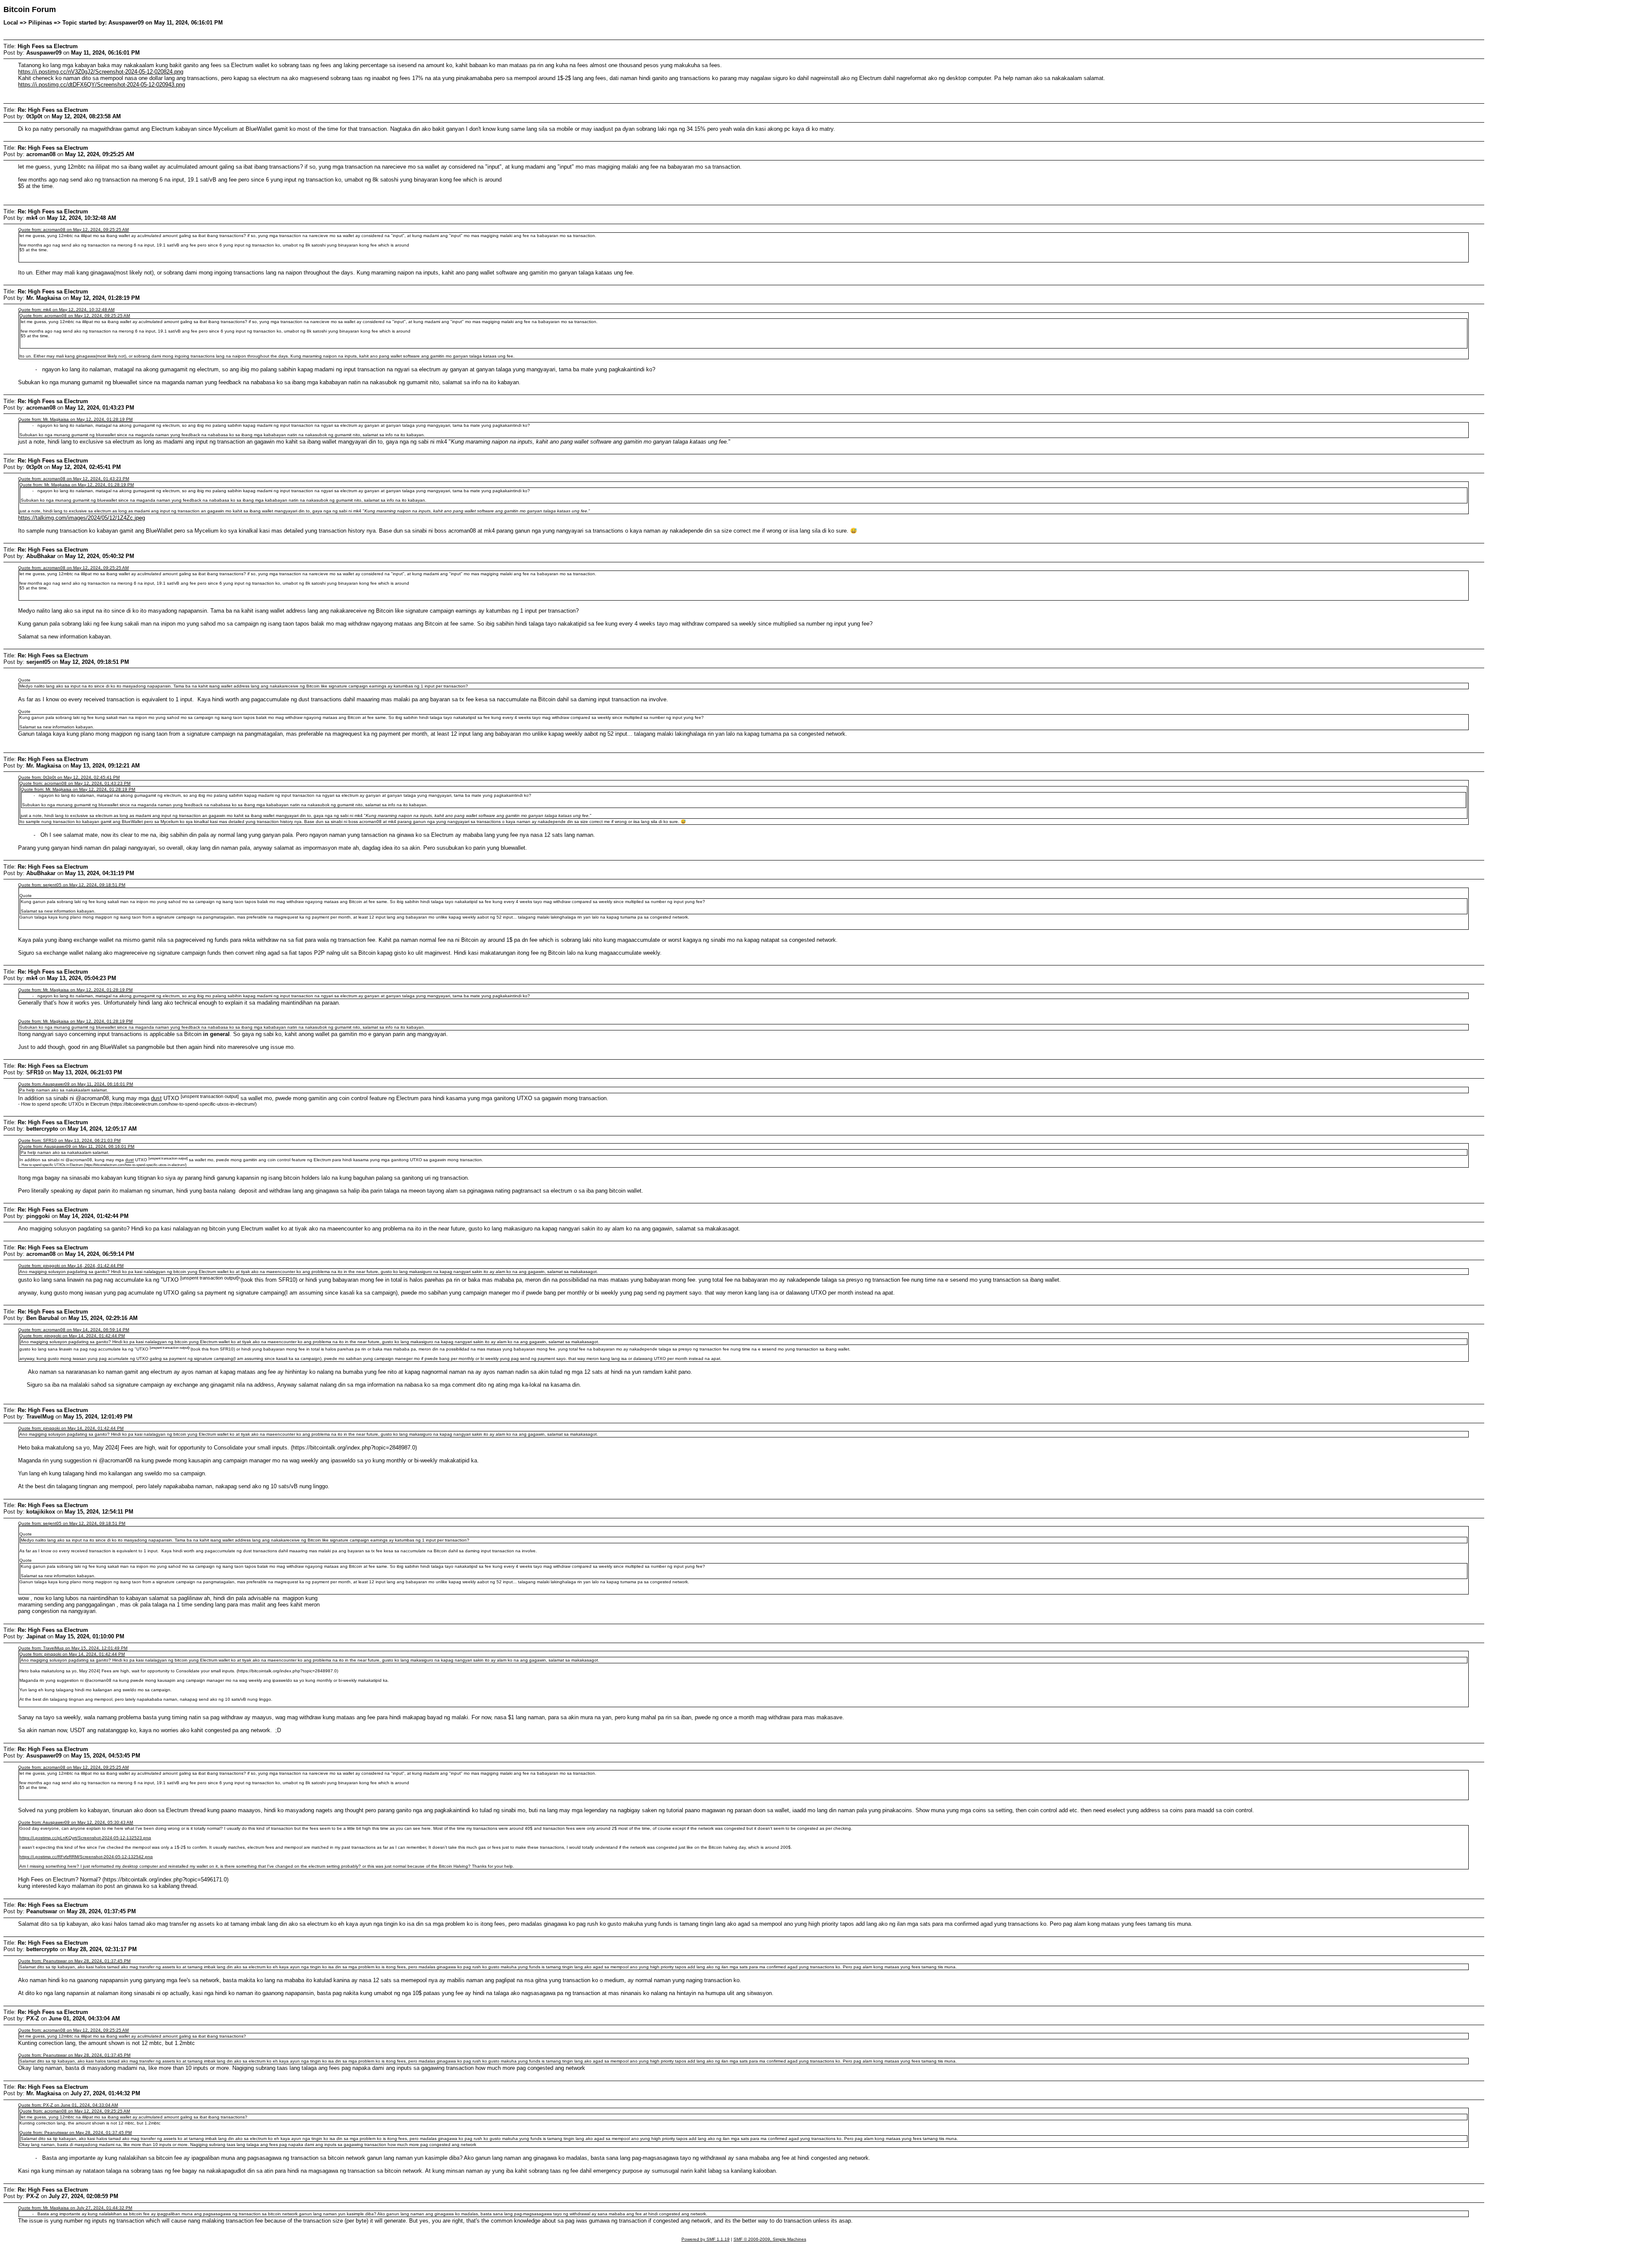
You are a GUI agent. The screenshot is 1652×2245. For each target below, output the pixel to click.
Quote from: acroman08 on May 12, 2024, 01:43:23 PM (74, 479)
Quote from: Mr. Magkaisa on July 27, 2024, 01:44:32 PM (75, 2208)
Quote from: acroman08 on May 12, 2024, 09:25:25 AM (73, 230)
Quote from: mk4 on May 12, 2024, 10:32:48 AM (66, 310)
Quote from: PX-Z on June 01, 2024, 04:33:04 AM (68, 2105)
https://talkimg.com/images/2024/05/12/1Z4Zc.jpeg (82, 518)
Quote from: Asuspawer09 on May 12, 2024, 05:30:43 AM (76, 1822)
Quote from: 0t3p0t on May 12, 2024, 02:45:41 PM (69, 777)
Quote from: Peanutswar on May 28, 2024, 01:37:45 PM (74, 1961)
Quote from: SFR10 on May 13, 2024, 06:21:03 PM (69, 1140)
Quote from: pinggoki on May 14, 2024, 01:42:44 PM (71, 1266)
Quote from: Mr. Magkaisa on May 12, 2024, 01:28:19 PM (75, 419)
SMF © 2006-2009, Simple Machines (770, 2239)
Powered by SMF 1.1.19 (706, 2239)
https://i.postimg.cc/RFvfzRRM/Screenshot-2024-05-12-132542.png (86, 1857)
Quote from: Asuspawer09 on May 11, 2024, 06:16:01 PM (76, 1084)
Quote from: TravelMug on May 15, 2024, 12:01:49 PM (73, 1648)
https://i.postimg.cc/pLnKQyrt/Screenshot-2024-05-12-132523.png (85, 1838)
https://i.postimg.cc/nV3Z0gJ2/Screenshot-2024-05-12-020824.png (101, 72)
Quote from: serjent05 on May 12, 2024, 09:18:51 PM (72, 885)
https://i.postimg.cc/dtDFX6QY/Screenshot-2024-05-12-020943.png (102, 85)
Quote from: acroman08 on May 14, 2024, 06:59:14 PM (74, 1330)
